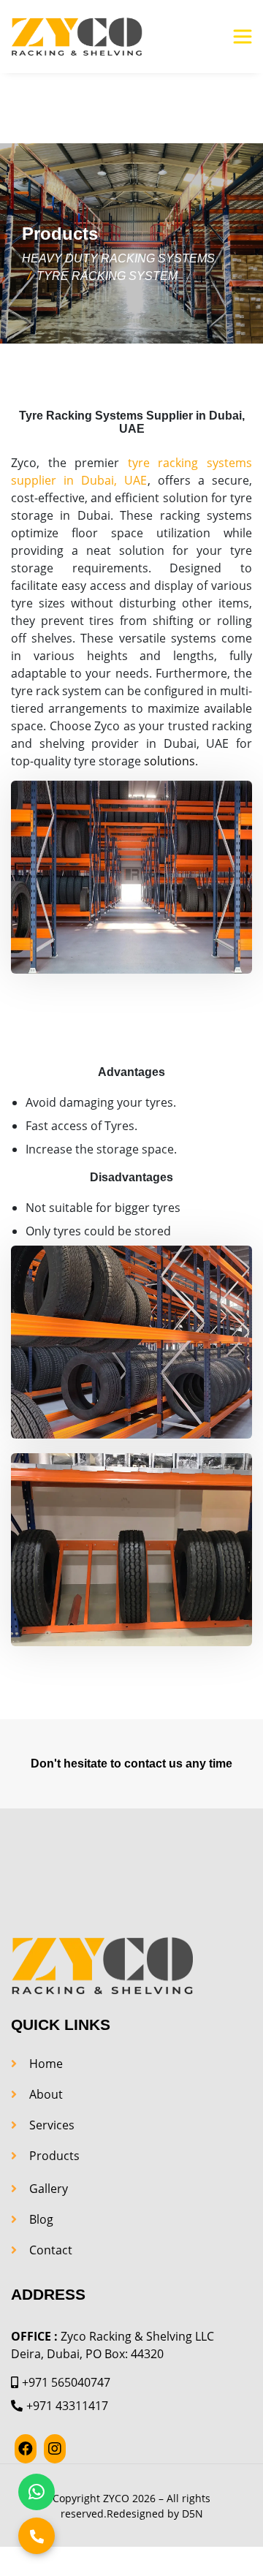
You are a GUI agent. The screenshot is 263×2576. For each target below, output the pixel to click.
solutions (169, 761)
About (46, 2094)
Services (52, 2125)
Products (54, 2156)
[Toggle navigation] (243, 37)
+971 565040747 (66, 2382)
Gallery (49, 2189)
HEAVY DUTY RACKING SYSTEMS (118, 258)
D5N (193, 2514)
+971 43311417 (67, 2406)
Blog (41, 2219)
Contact (51, 2250)
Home (46, 2064)
